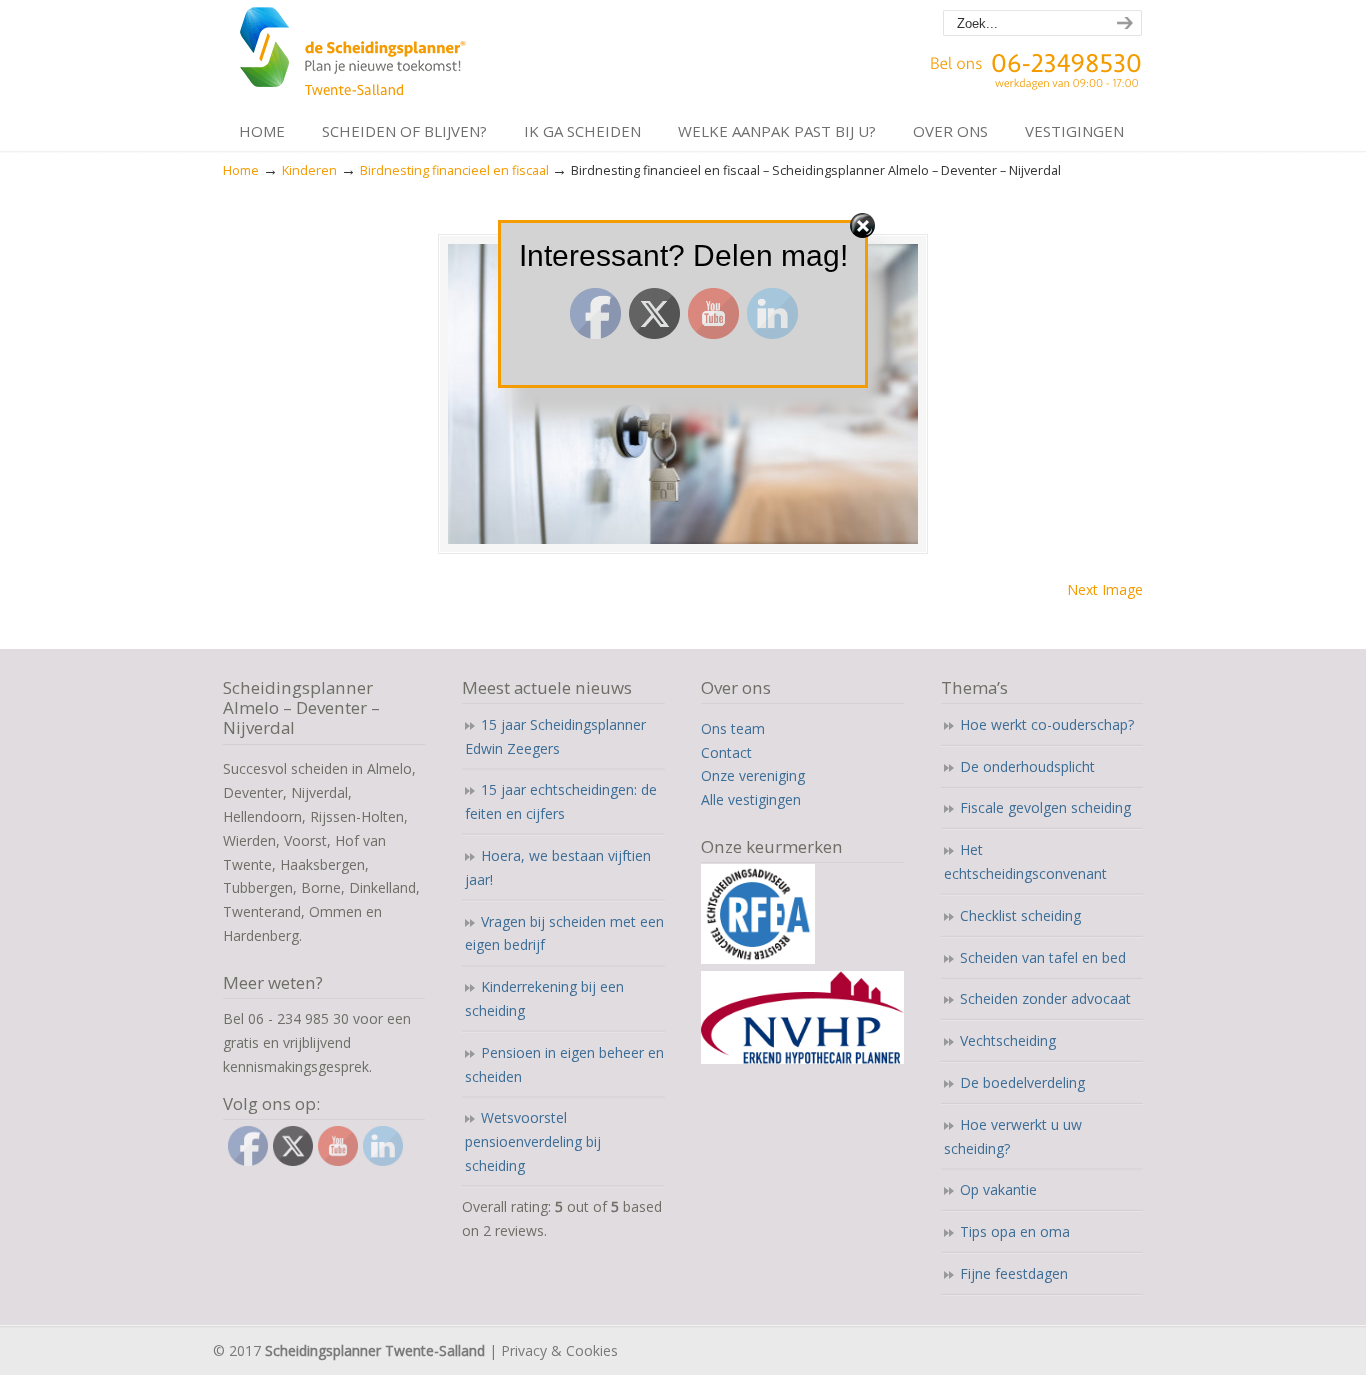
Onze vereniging (753, 775)
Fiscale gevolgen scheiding (1045, 807)
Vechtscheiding (1008, 1040)
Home (241, 170)
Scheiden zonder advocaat (1045, 998)
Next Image (1105, 589)
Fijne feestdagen (1014, 1273)
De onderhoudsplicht (1027, 766)
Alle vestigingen (751, 799)
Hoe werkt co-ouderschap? (1047, 724)
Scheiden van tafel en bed (1043, 957)
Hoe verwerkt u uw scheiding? (1013, 1136)
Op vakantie (998, 1189)
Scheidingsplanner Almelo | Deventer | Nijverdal (355, 56)
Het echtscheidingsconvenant (1025, 861)
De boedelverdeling (1022, 1082)
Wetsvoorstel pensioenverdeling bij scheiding (533, 1141)
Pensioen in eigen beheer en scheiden (564, 1064)
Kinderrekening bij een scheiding (544, 998)
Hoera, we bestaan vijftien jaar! (558, 867)
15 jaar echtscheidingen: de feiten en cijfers (561, 801)
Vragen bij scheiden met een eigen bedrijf (564, 933)
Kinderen (309, 170)
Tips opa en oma (1015, 1231)
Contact (726, 752)
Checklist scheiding (1020, 915)
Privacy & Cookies (559, 1350)
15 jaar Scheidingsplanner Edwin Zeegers (555, 736)
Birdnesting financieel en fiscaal (454, 170)
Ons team (733, 728)
